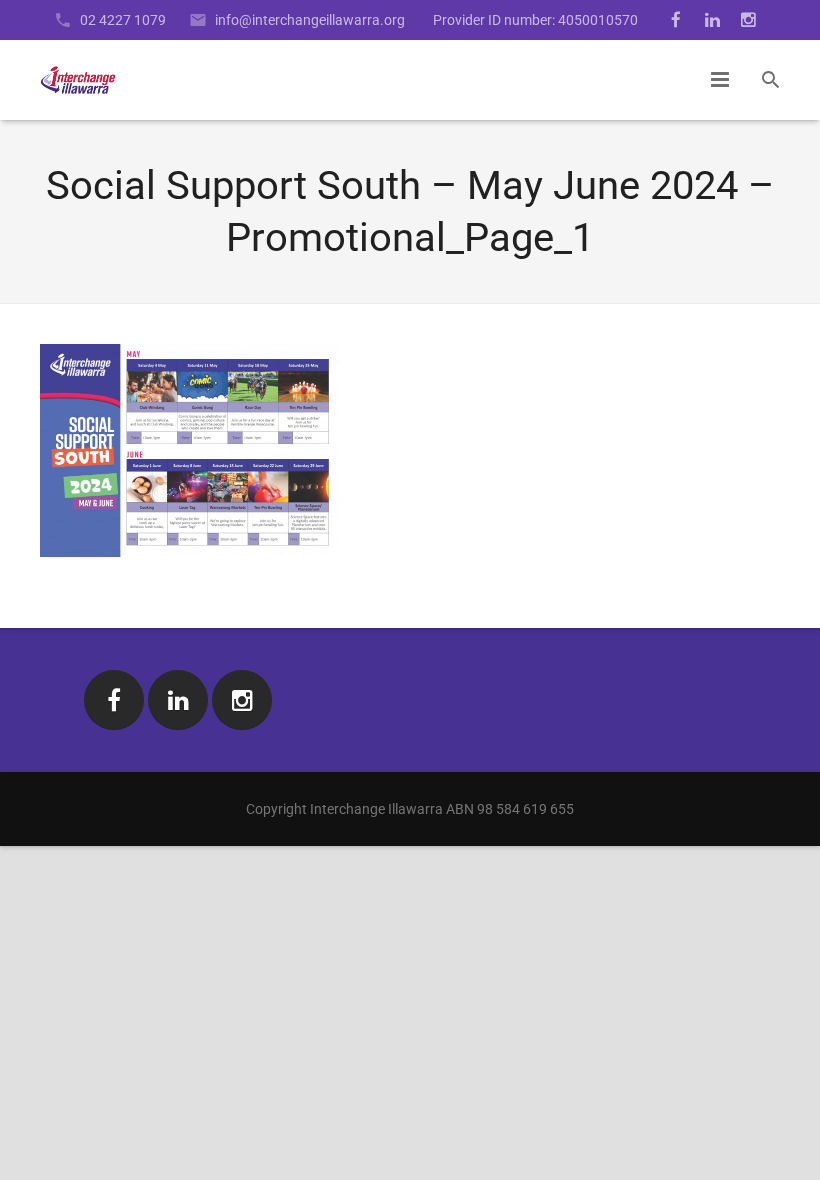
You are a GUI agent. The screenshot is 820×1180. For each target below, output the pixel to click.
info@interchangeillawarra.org (310, 20)
